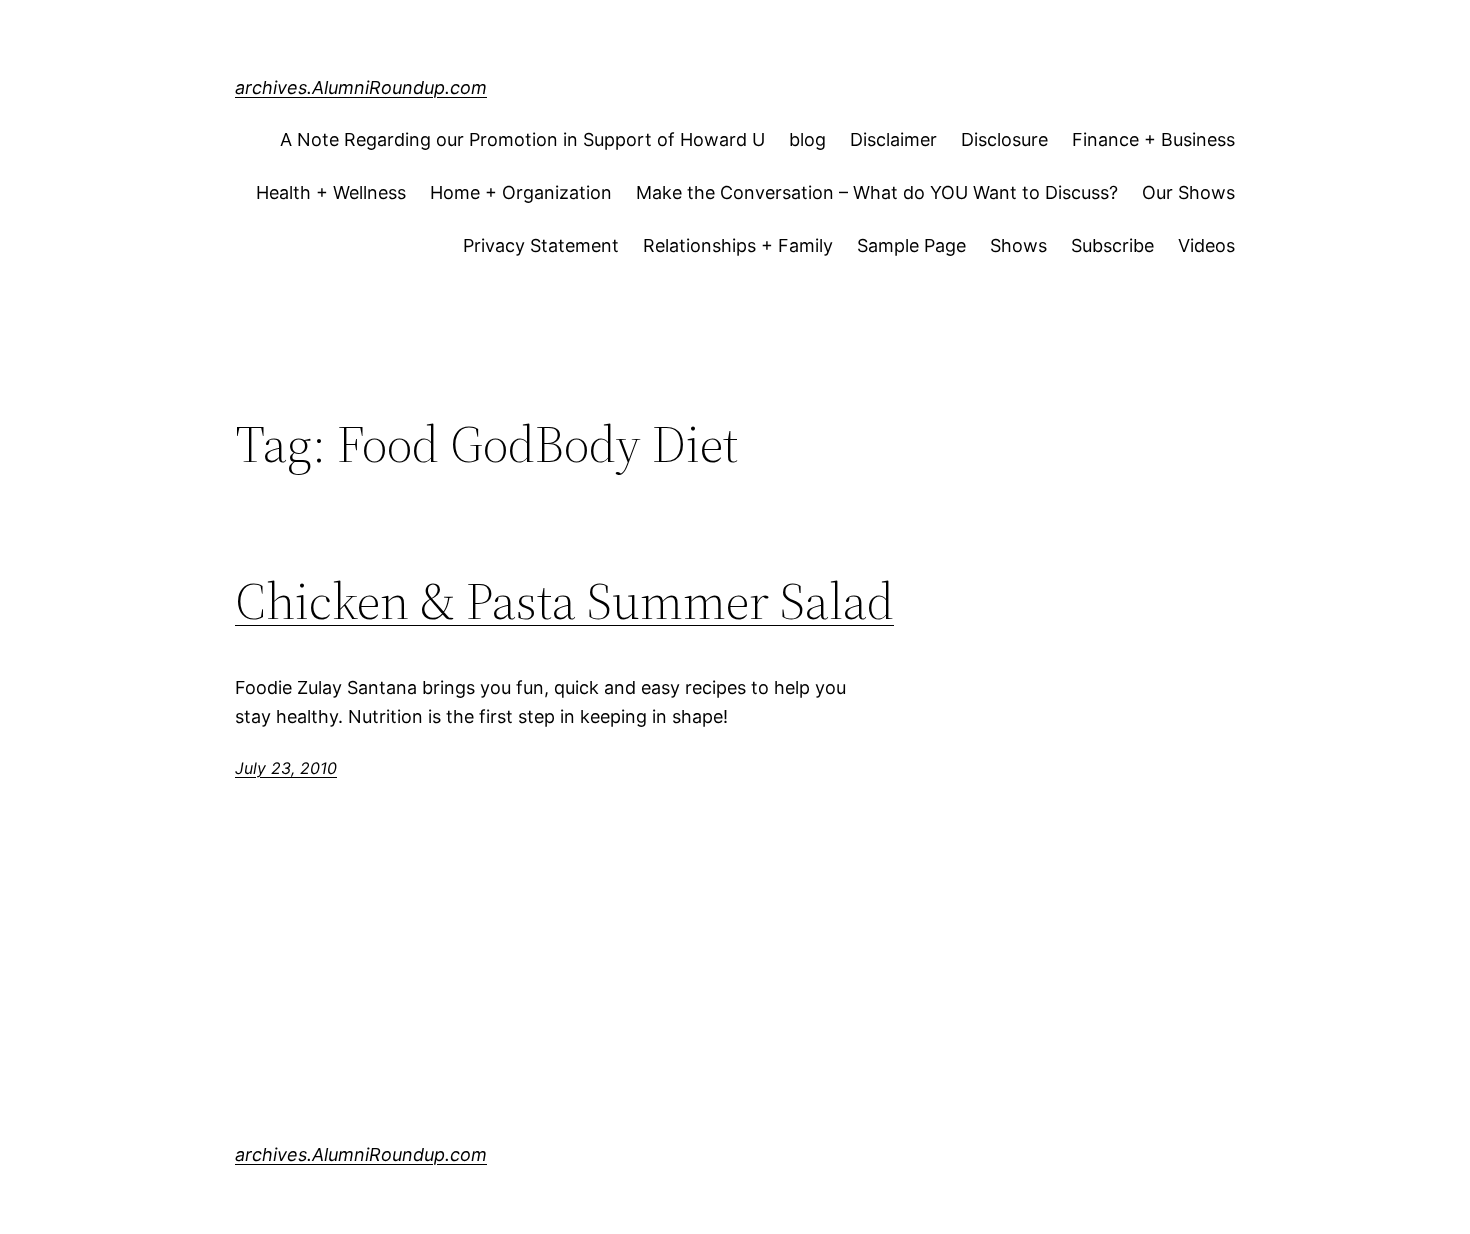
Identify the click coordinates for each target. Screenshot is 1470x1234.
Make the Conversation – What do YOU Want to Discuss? (877, 192)
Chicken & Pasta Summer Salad (564, 601)
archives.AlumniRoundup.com (361, 87)
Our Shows (1188, 192)
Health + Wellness (331, 192)
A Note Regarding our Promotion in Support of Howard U (522, 139)
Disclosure (1004, 139)
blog (807, 139)
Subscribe (1112, 245)
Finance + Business (1153, 139)
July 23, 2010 (286, 768)
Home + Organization (521, 192)
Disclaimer (893, 139)
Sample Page (911, 245)
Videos (1206, 245)
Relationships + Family (738, 245)
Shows (1018, 245)
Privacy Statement (541, 245)
